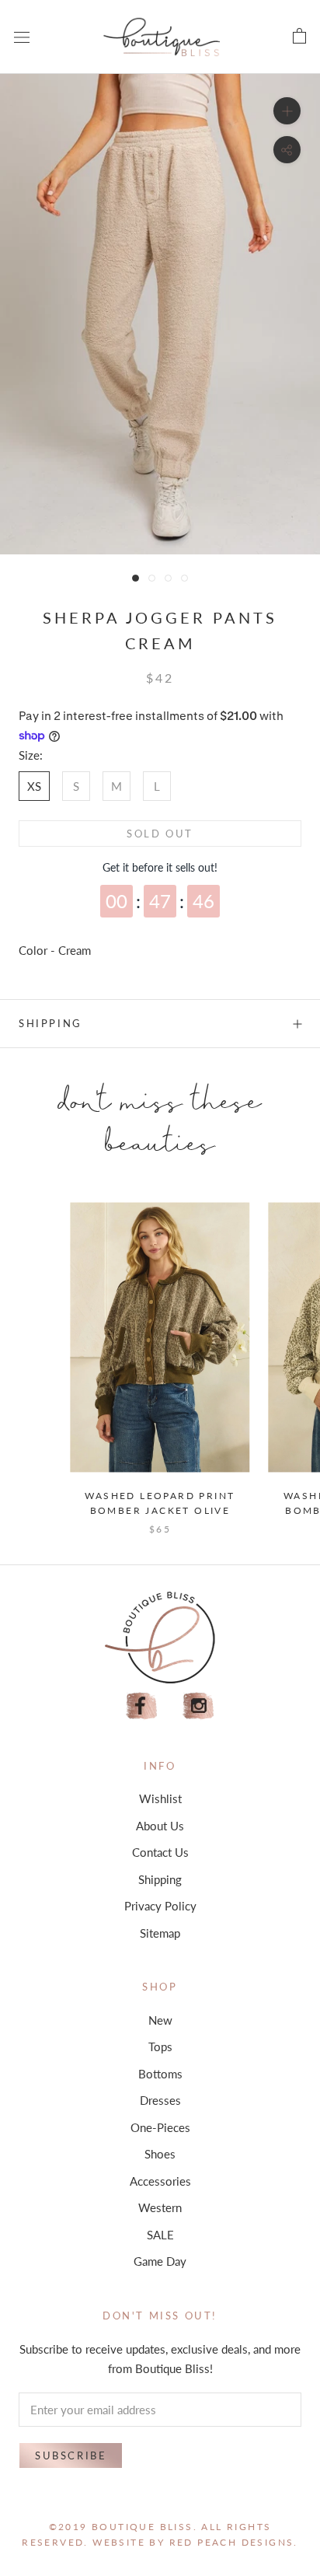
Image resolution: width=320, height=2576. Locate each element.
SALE (160, 2235)
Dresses (160, 2100)
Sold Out (160, 834)
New (160, 2020)
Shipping (50, 1023)
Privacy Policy (160, 1906)
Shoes (160, 2154)
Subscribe (71, 2455)
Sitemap (160, 1933)
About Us (160, 1826)
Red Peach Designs (232, 2542)
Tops (160, 2046)
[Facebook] (141, 1706)
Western (160, 2207)
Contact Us (160, 1852)
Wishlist (160, 1798)
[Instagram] (199, 1706)
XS (34, 786)
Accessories (160, 2181)
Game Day (160, 2261)
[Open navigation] (22, 37)
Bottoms (160, 2074)
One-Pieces (160, 2127)
